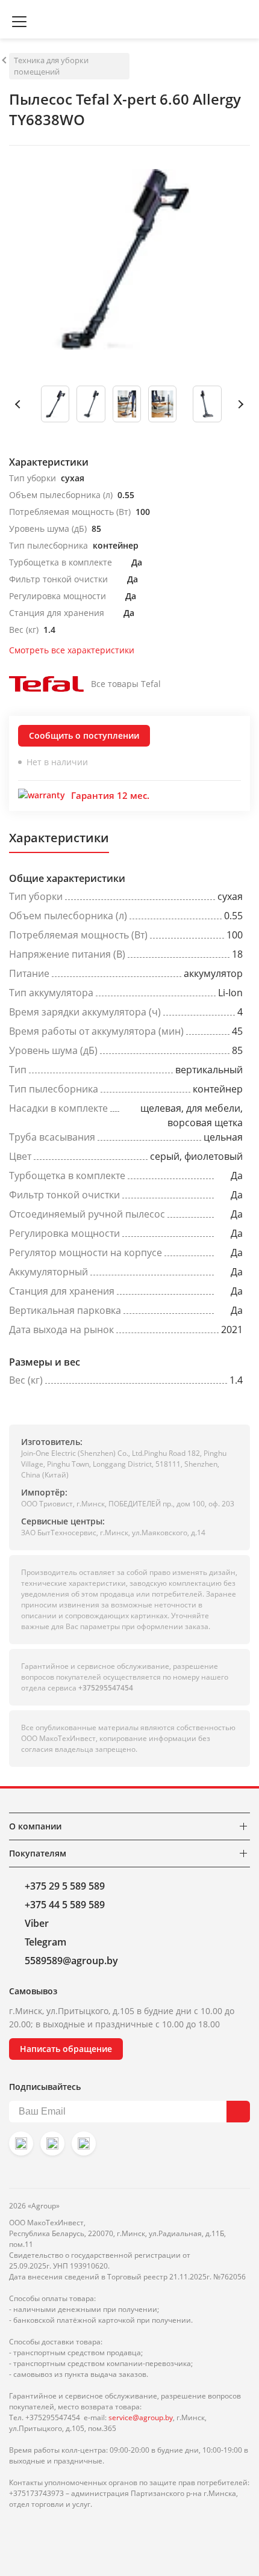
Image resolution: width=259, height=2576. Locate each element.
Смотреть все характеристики (72, 650)
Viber (37, 1923)
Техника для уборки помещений (51, 66)
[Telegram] (84, 2143)
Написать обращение (66, 2049)
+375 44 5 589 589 (65, 1905)
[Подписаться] (238, 2112)
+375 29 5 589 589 (65, 1886)
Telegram (45, 1942)
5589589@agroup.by (71, 1961)
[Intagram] (21, 2143)
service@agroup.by (141, 2417)
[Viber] (52, 2143)
